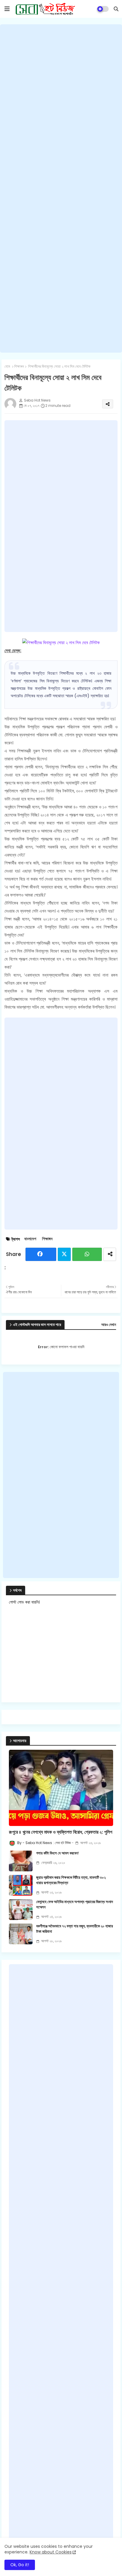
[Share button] (110, 1254)
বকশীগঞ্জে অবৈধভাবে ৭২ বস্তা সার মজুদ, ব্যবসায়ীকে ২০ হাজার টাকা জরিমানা (74, 1929)
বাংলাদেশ (30, 1239)
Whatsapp (87, 1254)
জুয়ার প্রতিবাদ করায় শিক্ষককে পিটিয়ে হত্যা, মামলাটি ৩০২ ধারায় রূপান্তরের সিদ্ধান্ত (71, 1880)
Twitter (64, 1254)
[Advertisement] (61, 188)
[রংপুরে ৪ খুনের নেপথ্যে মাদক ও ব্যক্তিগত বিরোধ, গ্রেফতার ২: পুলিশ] (61, 1788)
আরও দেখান (109, 1325)
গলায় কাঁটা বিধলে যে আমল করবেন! (57, 1853)
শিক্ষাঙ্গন (19, 367)
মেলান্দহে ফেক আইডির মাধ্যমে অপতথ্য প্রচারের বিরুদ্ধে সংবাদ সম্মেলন (74, 1905)
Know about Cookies (51, 2552)
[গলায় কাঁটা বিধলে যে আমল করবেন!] (21, 1861)
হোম (7, 367)
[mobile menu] (7, 9)
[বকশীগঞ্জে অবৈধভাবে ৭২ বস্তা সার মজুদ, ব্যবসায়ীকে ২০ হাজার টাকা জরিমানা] (21, 1934)
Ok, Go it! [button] (20, 2565)
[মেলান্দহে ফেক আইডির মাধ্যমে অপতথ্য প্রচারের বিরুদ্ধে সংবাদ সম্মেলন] (21, 1910)
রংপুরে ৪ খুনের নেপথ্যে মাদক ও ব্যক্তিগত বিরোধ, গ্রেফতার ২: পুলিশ (61, 1832)
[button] (116, 9)
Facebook (41, 1254)
